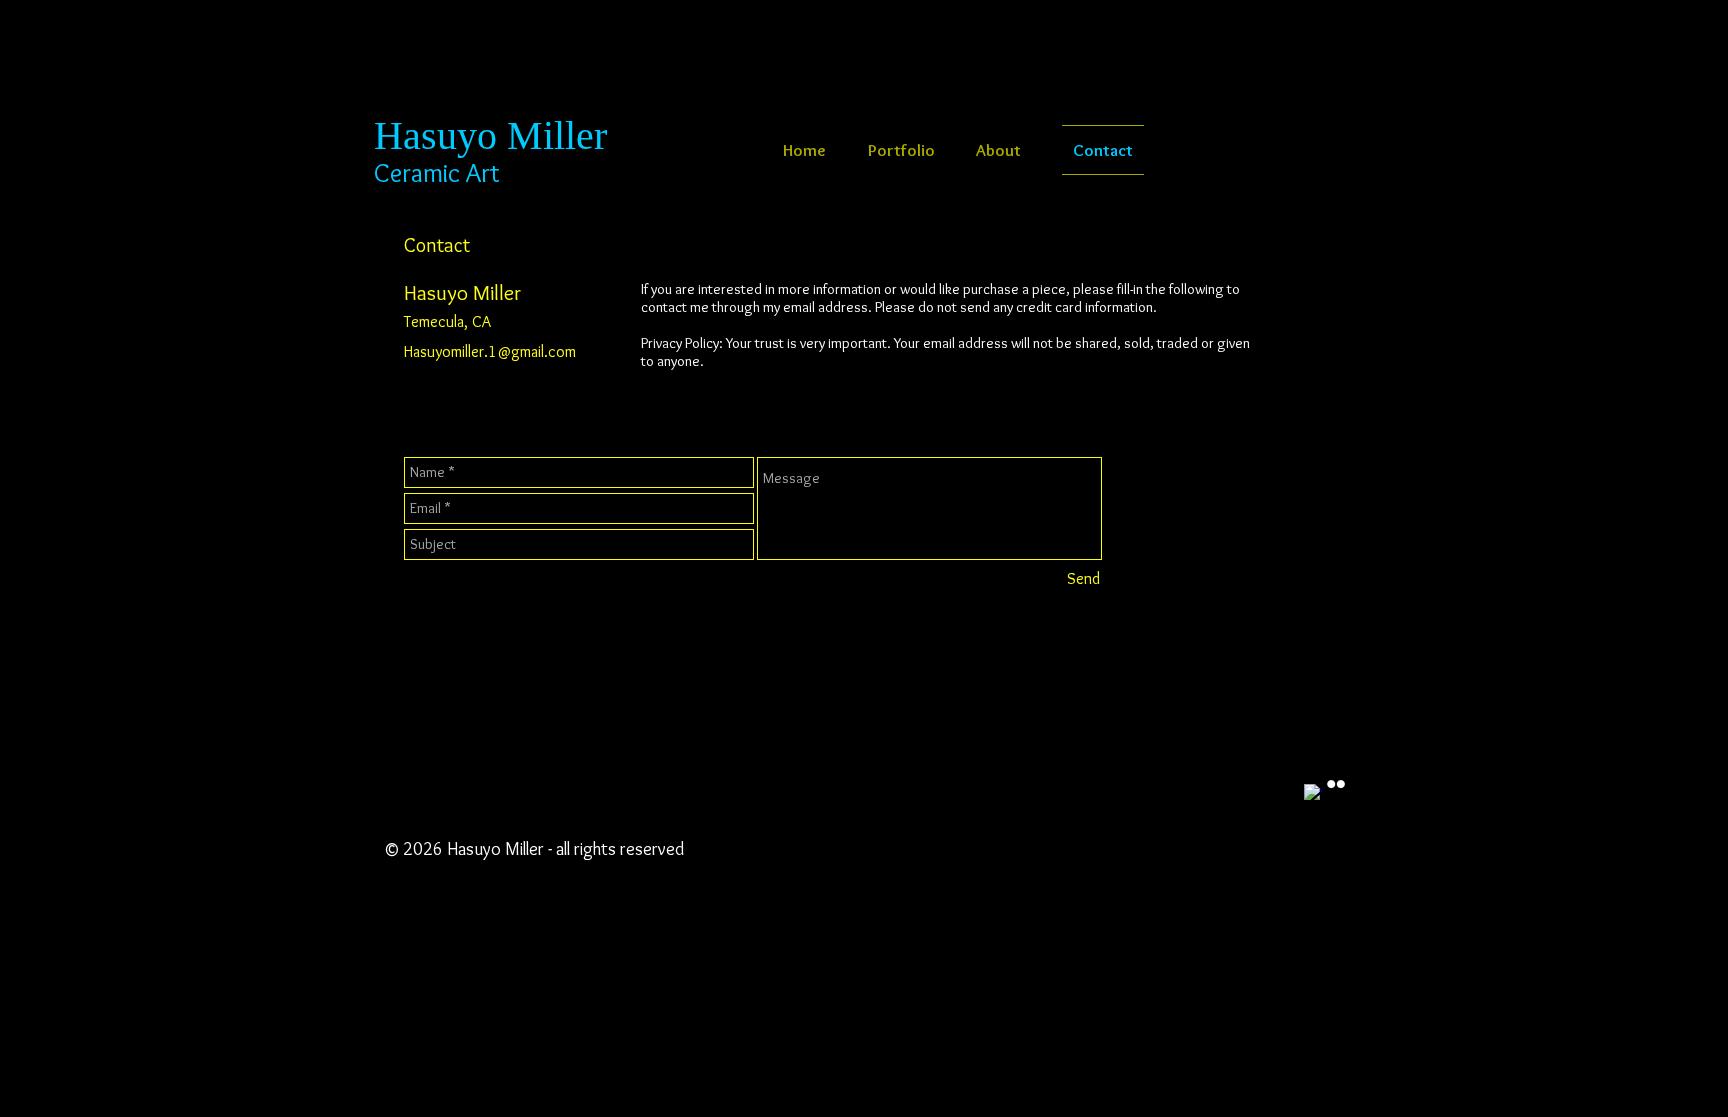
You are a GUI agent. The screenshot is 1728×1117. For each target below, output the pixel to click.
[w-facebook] (1313, 793)
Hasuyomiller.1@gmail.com (490, 351)
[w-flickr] (1336, 784)
